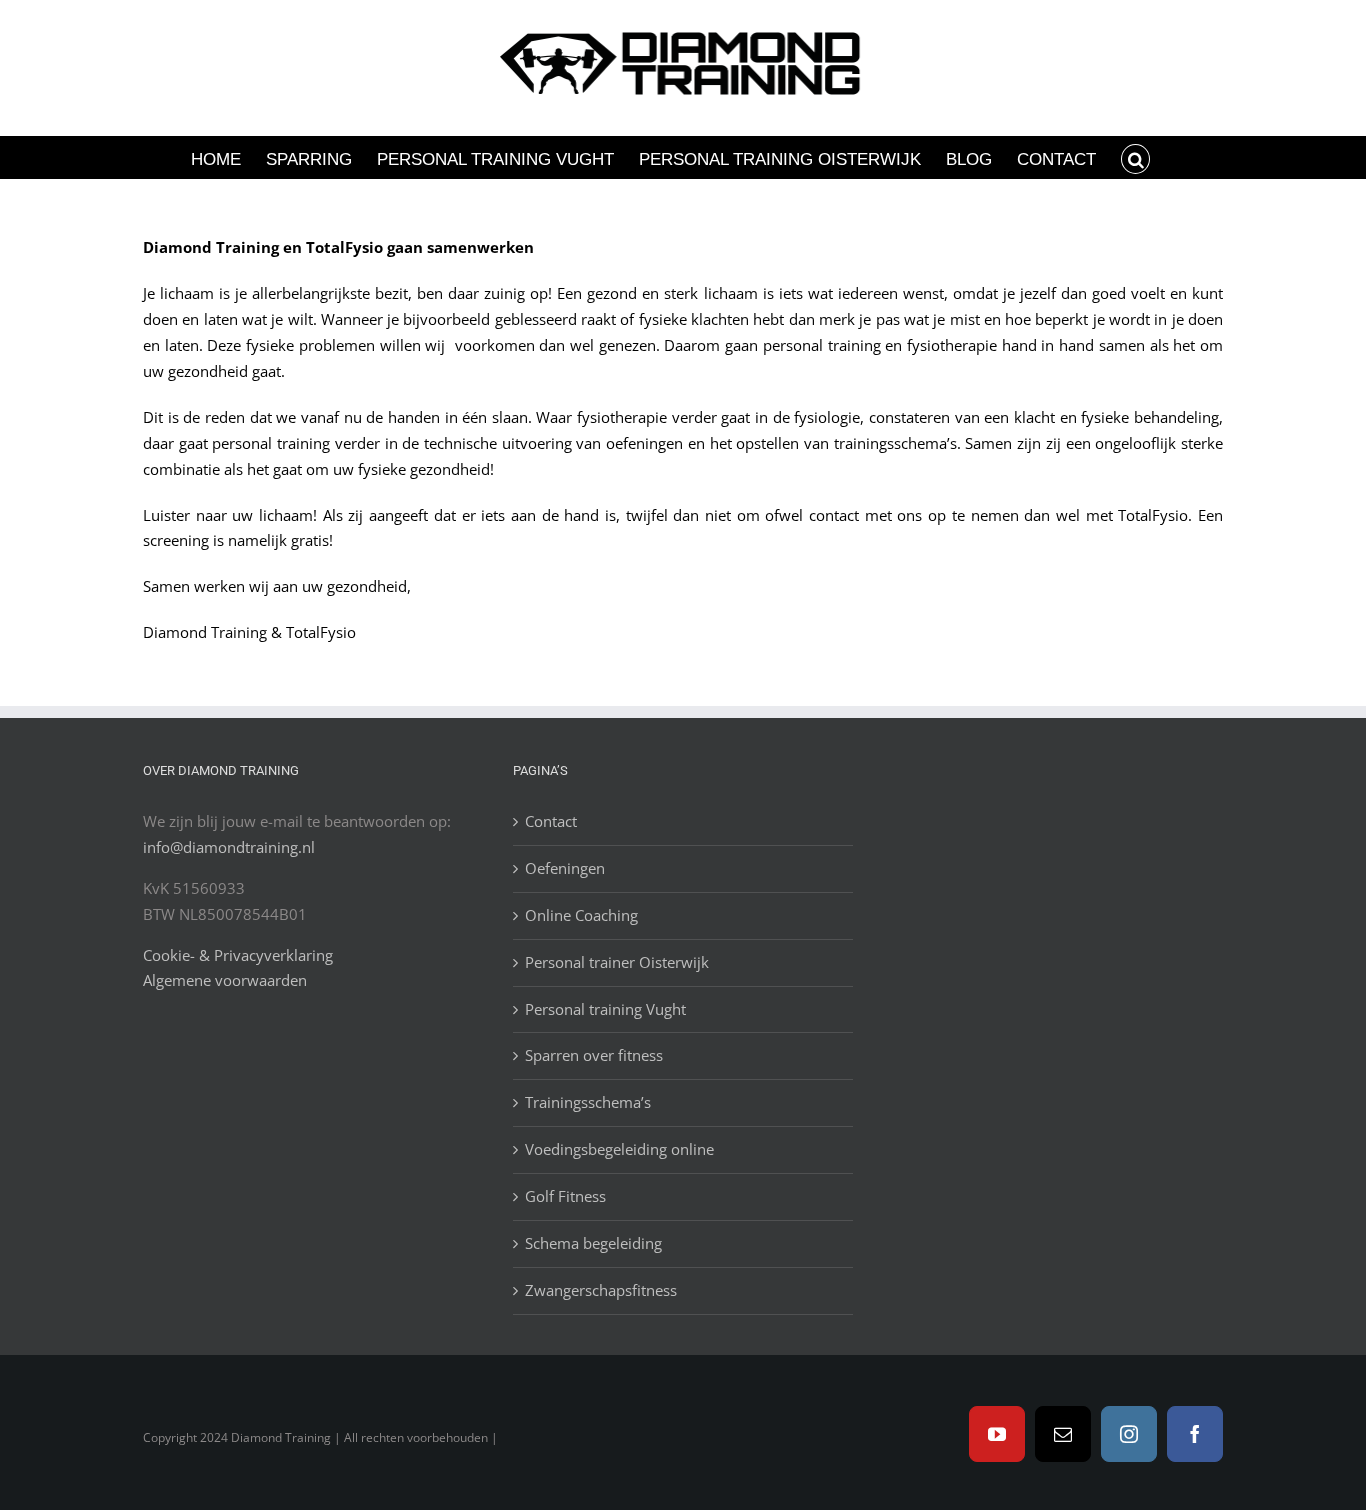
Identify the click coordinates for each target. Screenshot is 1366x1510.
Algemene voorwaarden (225, 980)
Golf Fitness (565, 1196)
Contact (551, 821)
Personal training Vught (605, 1009)
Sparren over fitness (594, 1055)
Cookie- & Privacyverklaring (238, 955)
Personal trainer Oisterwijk (617, 962)
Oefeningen (565, 868)
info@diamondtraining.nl (229, 847)
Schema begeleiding (593, 1243)
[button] (1136, 157)
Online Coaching (581, 915)
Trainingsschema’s (588, 1102)
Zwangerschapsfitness (601, 1290)
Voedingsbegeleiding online (619, 1149)
